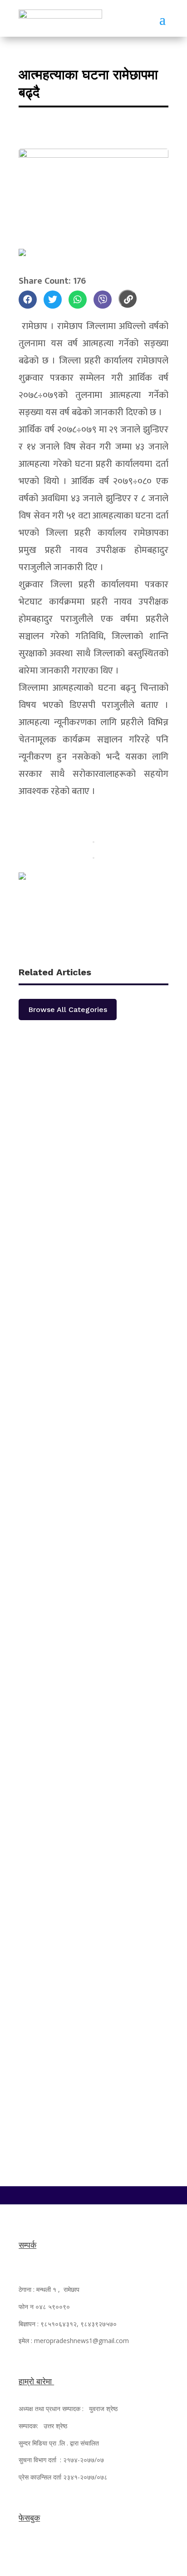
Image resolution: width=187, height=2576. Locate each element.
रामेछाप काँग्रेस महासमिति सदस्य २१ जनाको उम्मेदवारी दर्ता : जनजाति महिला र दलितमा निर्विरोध (92, 1256)
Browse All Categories (68, 1010)
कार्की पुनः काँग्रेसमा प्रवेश (68, 1412)
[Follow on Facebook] (75, 2193)
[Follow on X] (93, 2193)
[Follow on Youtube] (112, 2193)
